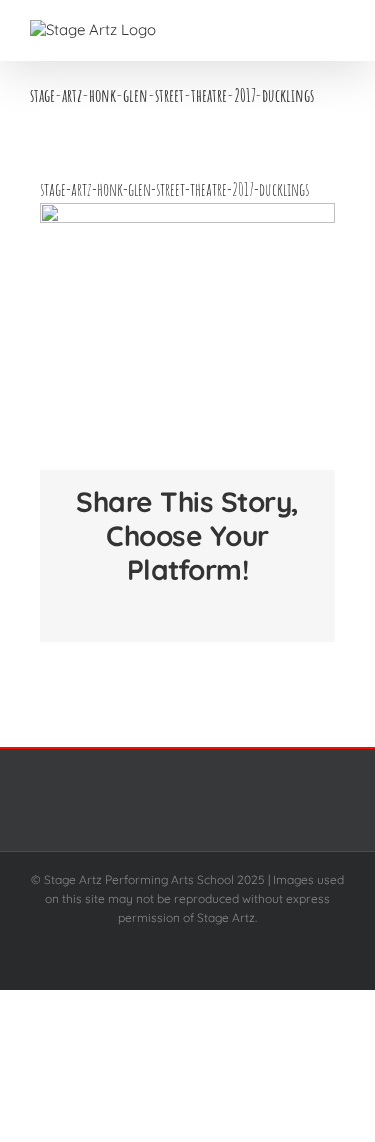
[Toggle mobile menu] (337, 30)
